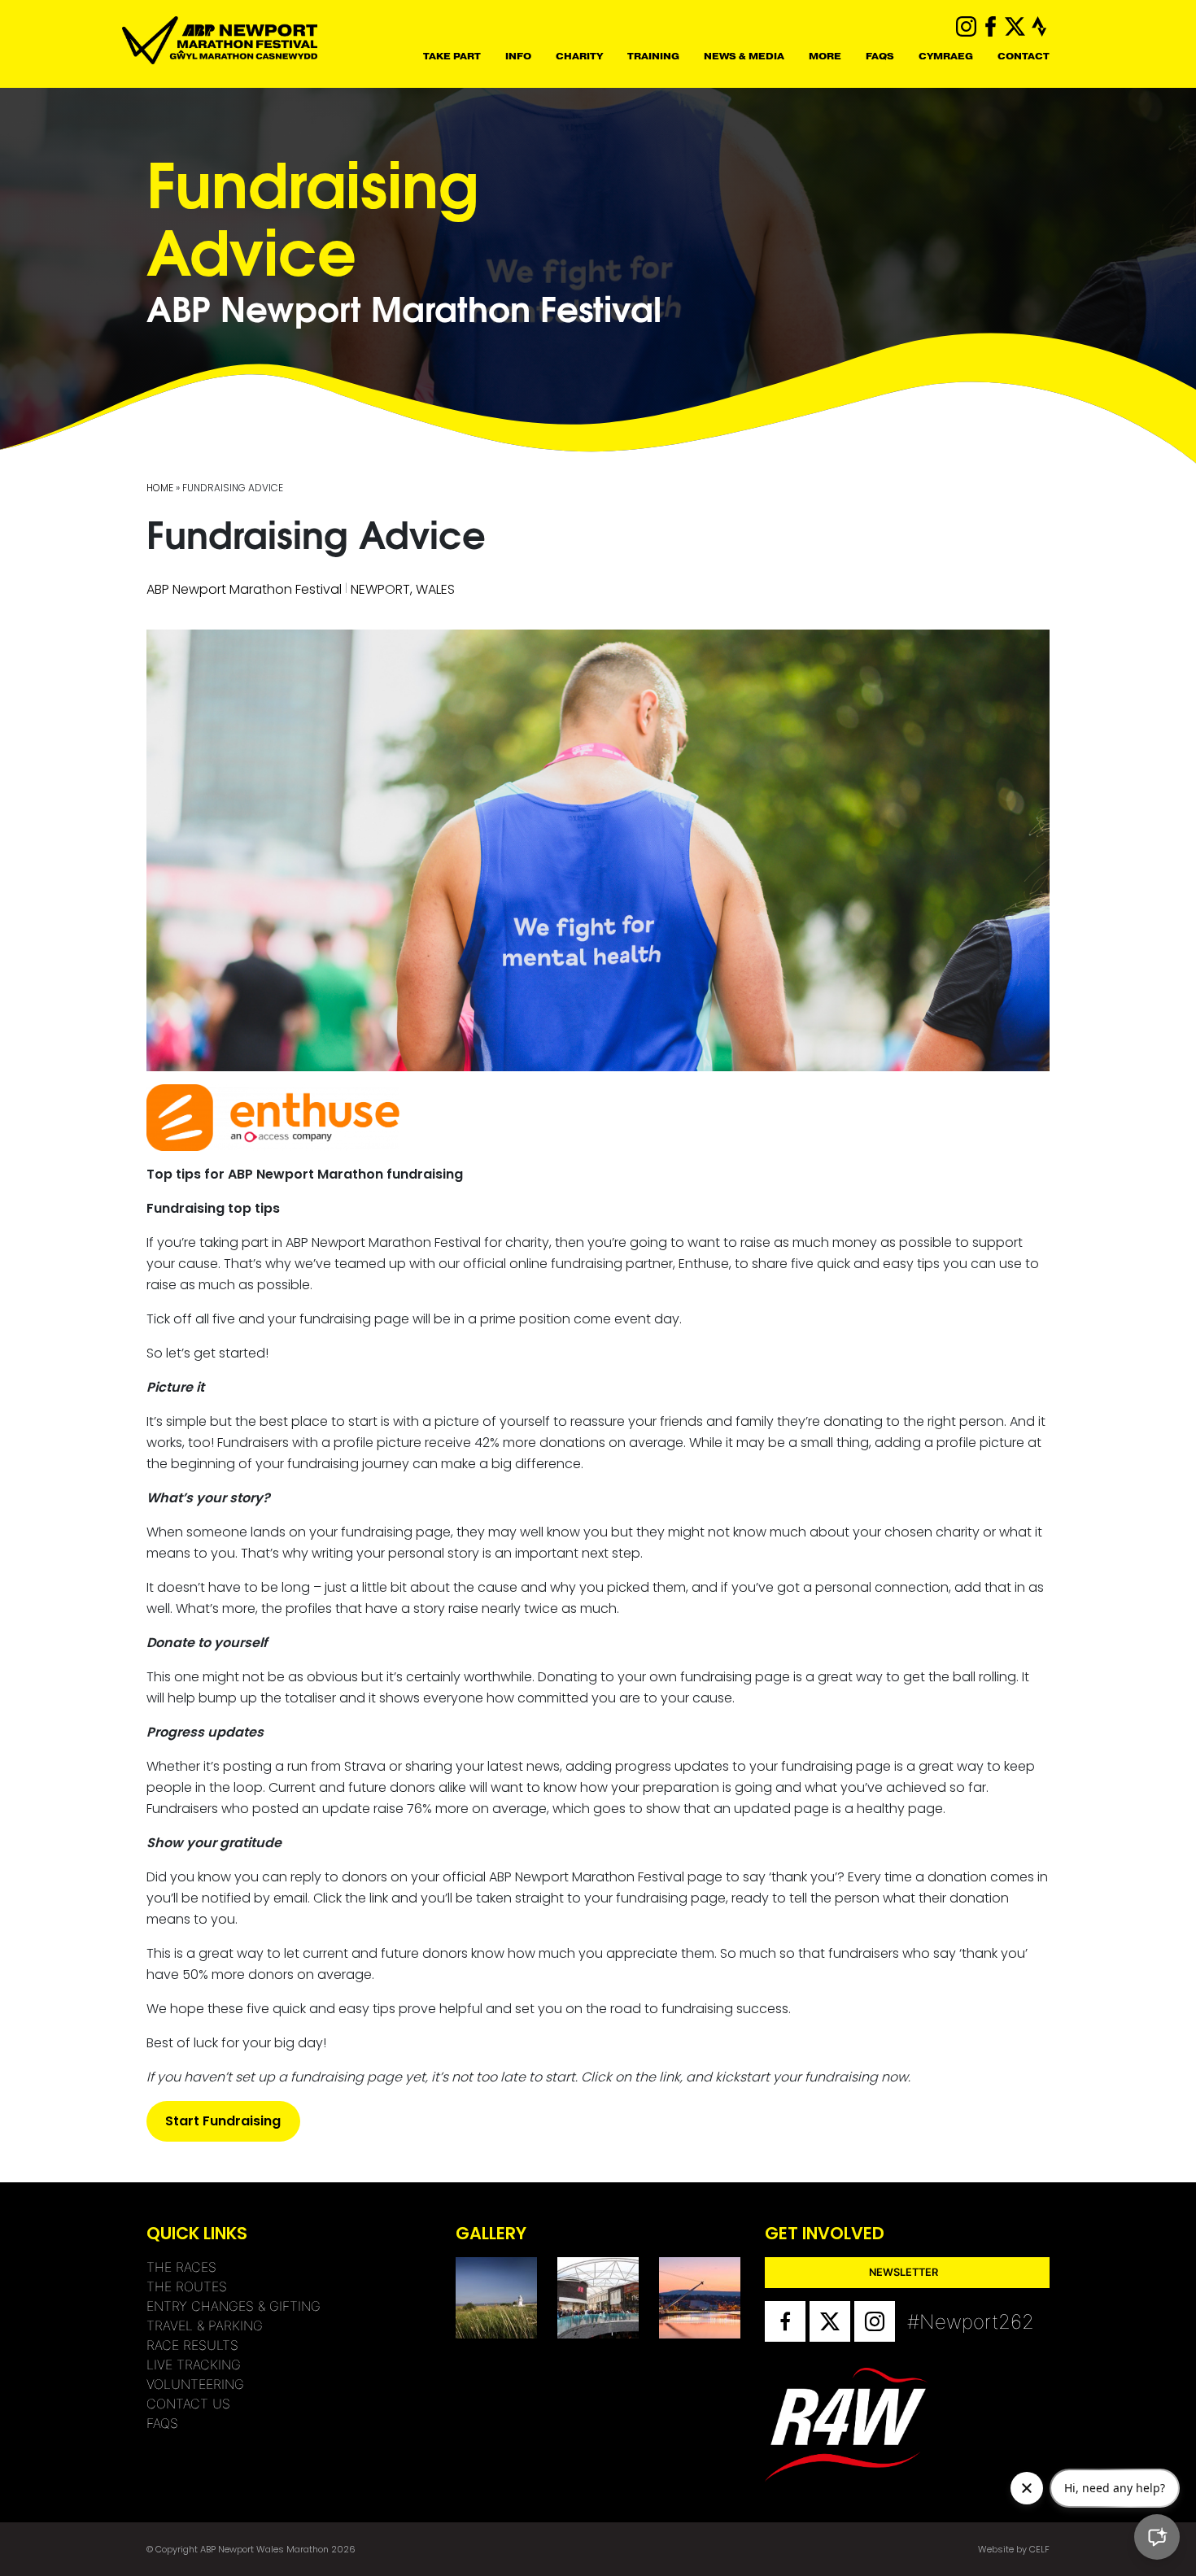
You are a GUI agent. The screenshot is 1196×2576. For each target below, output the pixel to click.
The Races (181, 2267)
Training (653, 56)
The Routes (187, 2286)
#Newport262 (928, 2322)
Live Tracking (194, 2365)
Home (160, 488)
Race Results (192, 2345)
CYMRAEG (946, 56)
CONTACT (1024, 56)
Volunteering (195, 2384)
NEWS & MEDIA (744, 56)
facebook (991, 26)
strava (1039, 26)
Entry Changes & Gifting (234, 2306)
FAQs (880, 56)
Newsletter (904, 2272)
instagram (966, 26)
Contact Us (188, 2404)
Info (518, 56)
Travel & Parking (205, 2325)
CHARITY (579, 56)
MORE (825, 56)
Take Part (452, 56)
